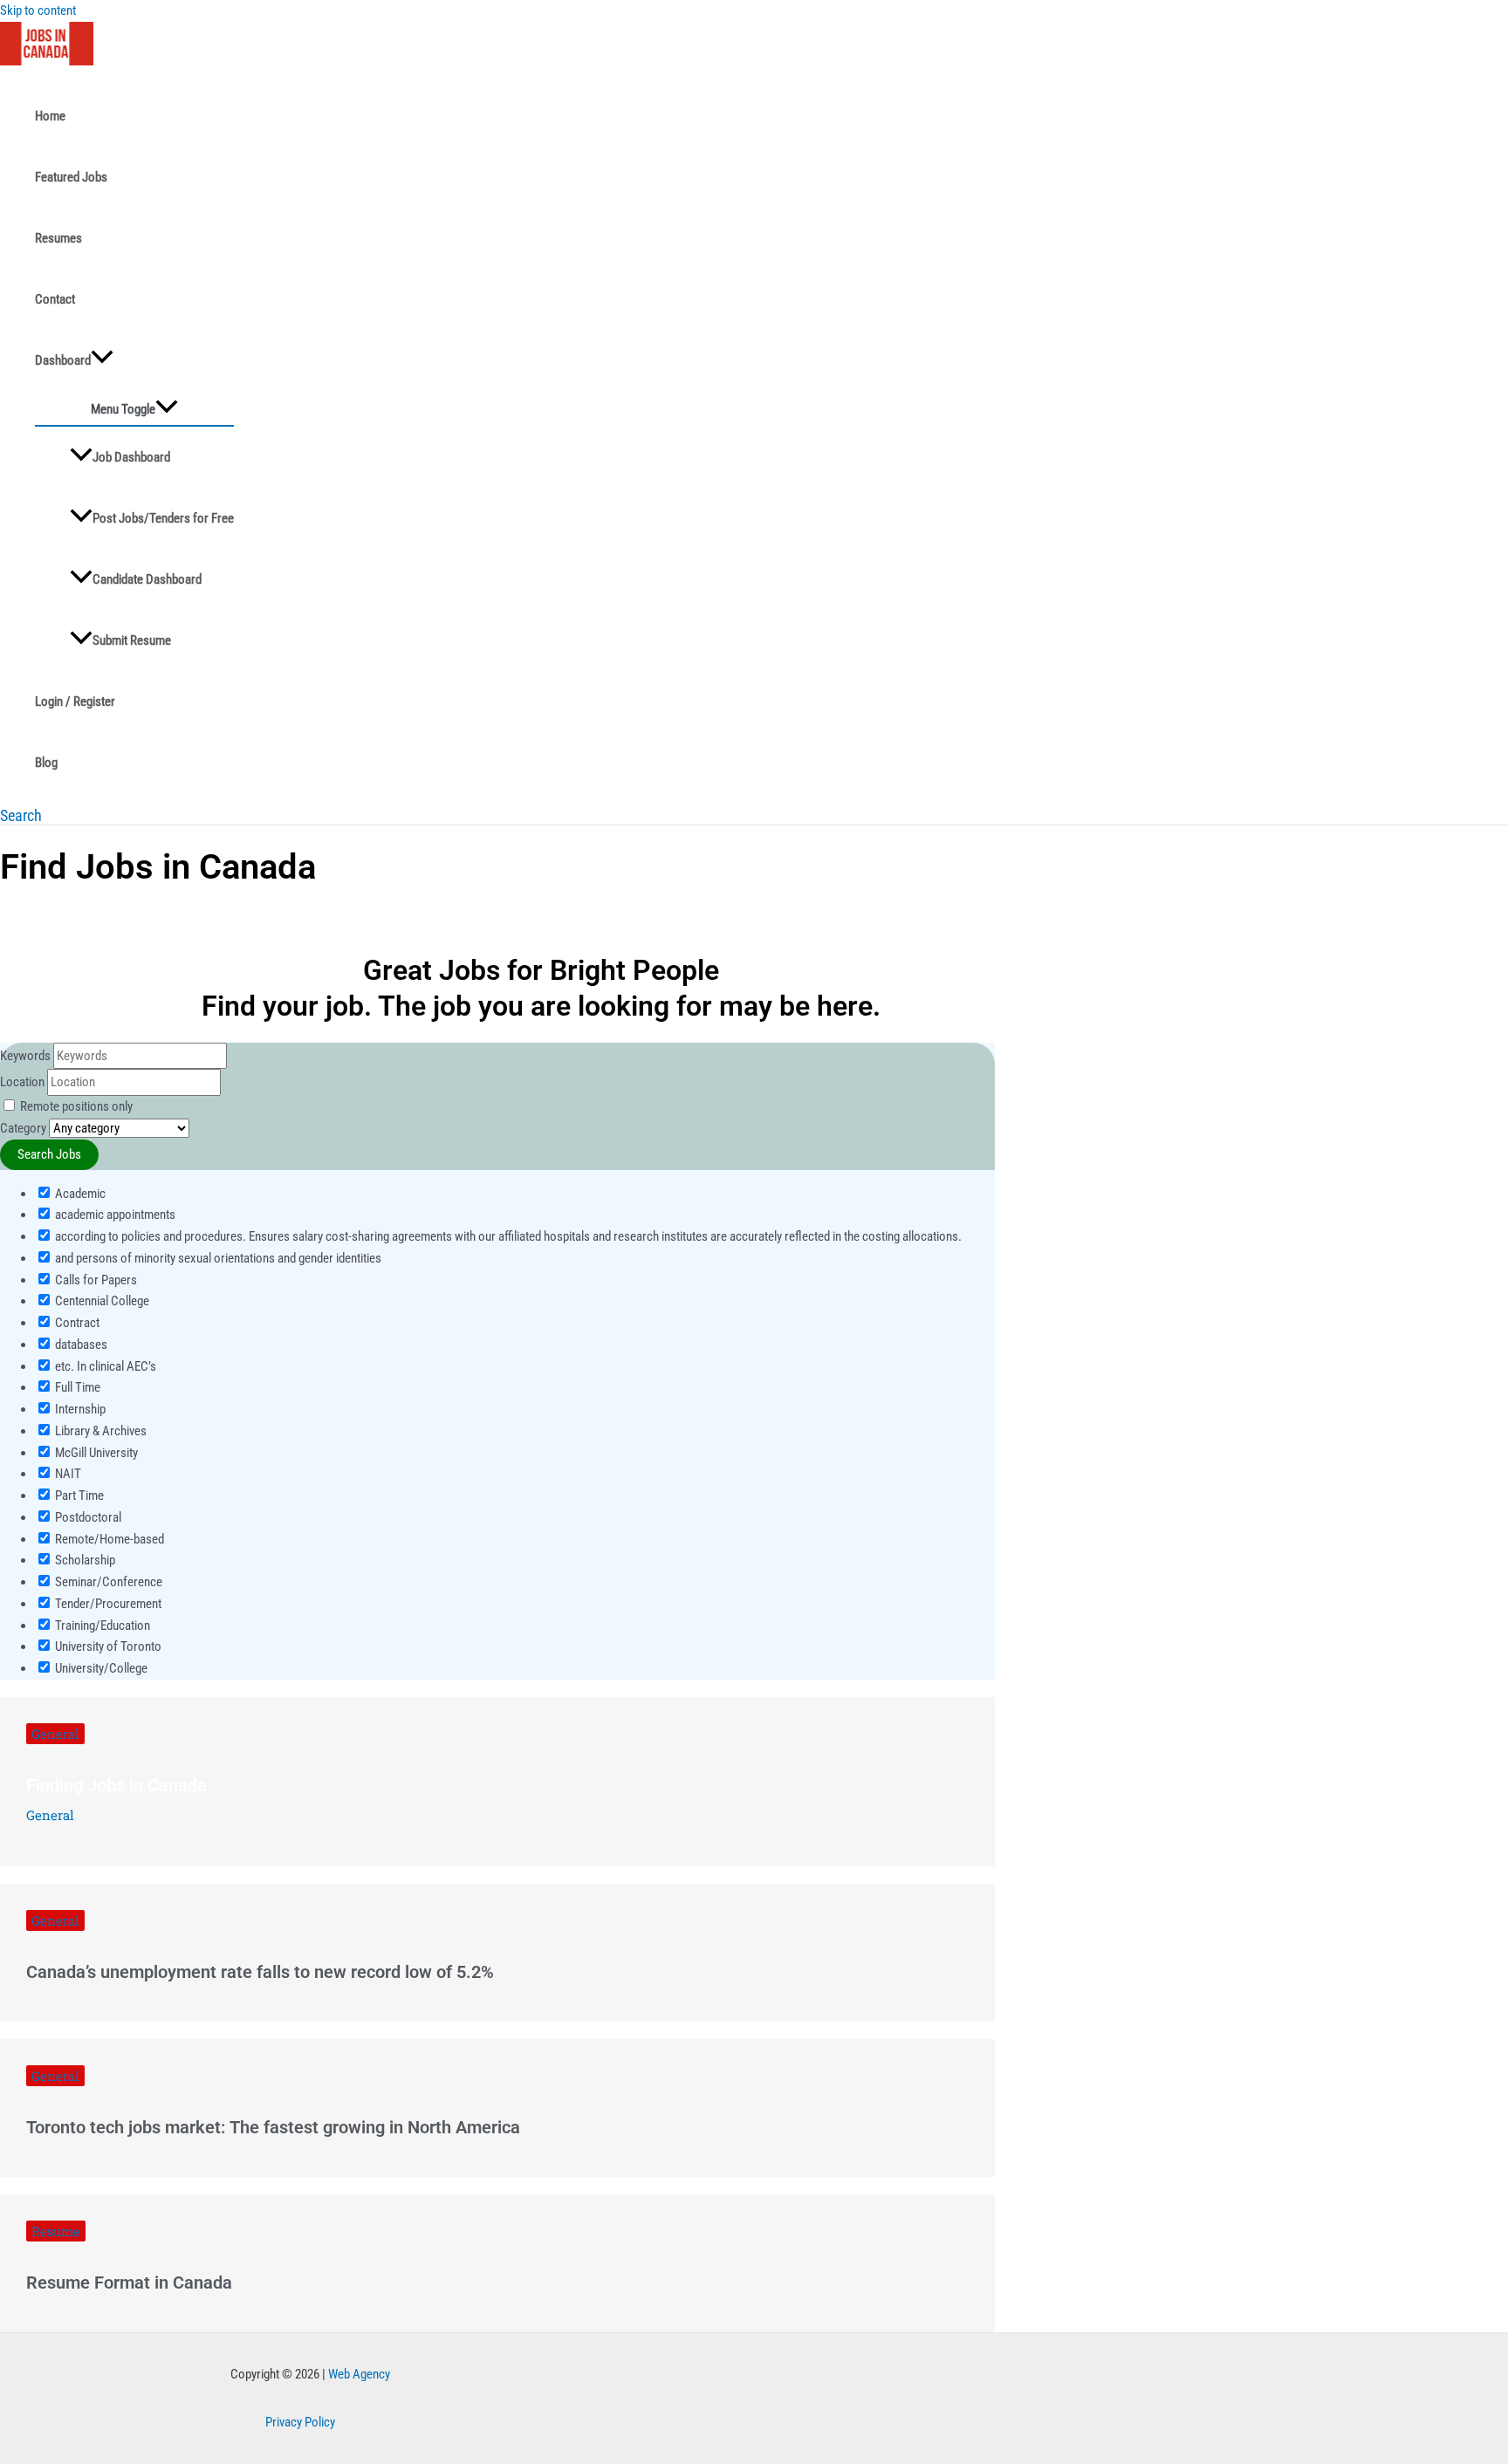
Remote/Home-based (108, 1539)
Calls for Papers (95, 1280)
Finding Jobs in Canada (117, 1785)
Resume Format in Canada (129, 2283)
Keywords (25, 1056)
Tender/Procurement (107, 1604)
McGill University (95, 1453)
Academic (79, 1194)
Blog (46, 763)
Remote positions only (76, 1106)
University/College (100, 1668)
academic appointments (114, 1215)
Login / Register (75, 702)
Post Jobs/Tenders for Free (163, 518)
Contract (76, 1323)
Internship (79, 1409)
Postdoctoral (87, 1517)
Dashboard (63, 360)
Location (22, 1082)
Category (23, 1128)
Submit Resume (132, 640)
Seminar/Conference (107, 1582)
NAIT (67, 1474)
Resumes (58, 238)
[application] (102, 360)
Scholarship (84, 1560)
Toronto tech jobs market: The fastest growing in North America (273, 2127)
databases (80, 1345)
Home (50, 116)
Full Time (76, 1387)
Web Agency (359, 2374)
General (55, 1734)
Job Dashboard (131, 457)
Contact (55, 299)
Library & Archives (99, 1431)
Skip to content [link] (38, 10)
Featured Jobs (71, 177)
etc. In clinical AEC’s (104, 1366)
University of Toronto (107, 1646)
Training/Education (101, 1626)
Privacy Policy (300, 2422)
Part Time (78, 1496)
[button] (21, 815)
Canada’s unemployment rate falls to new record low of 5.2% (260, 1972)
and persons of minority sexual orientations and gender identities (217, 1258)
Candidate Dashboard (147, 579)
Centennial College (101, 1301)
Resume (56, 2231)
